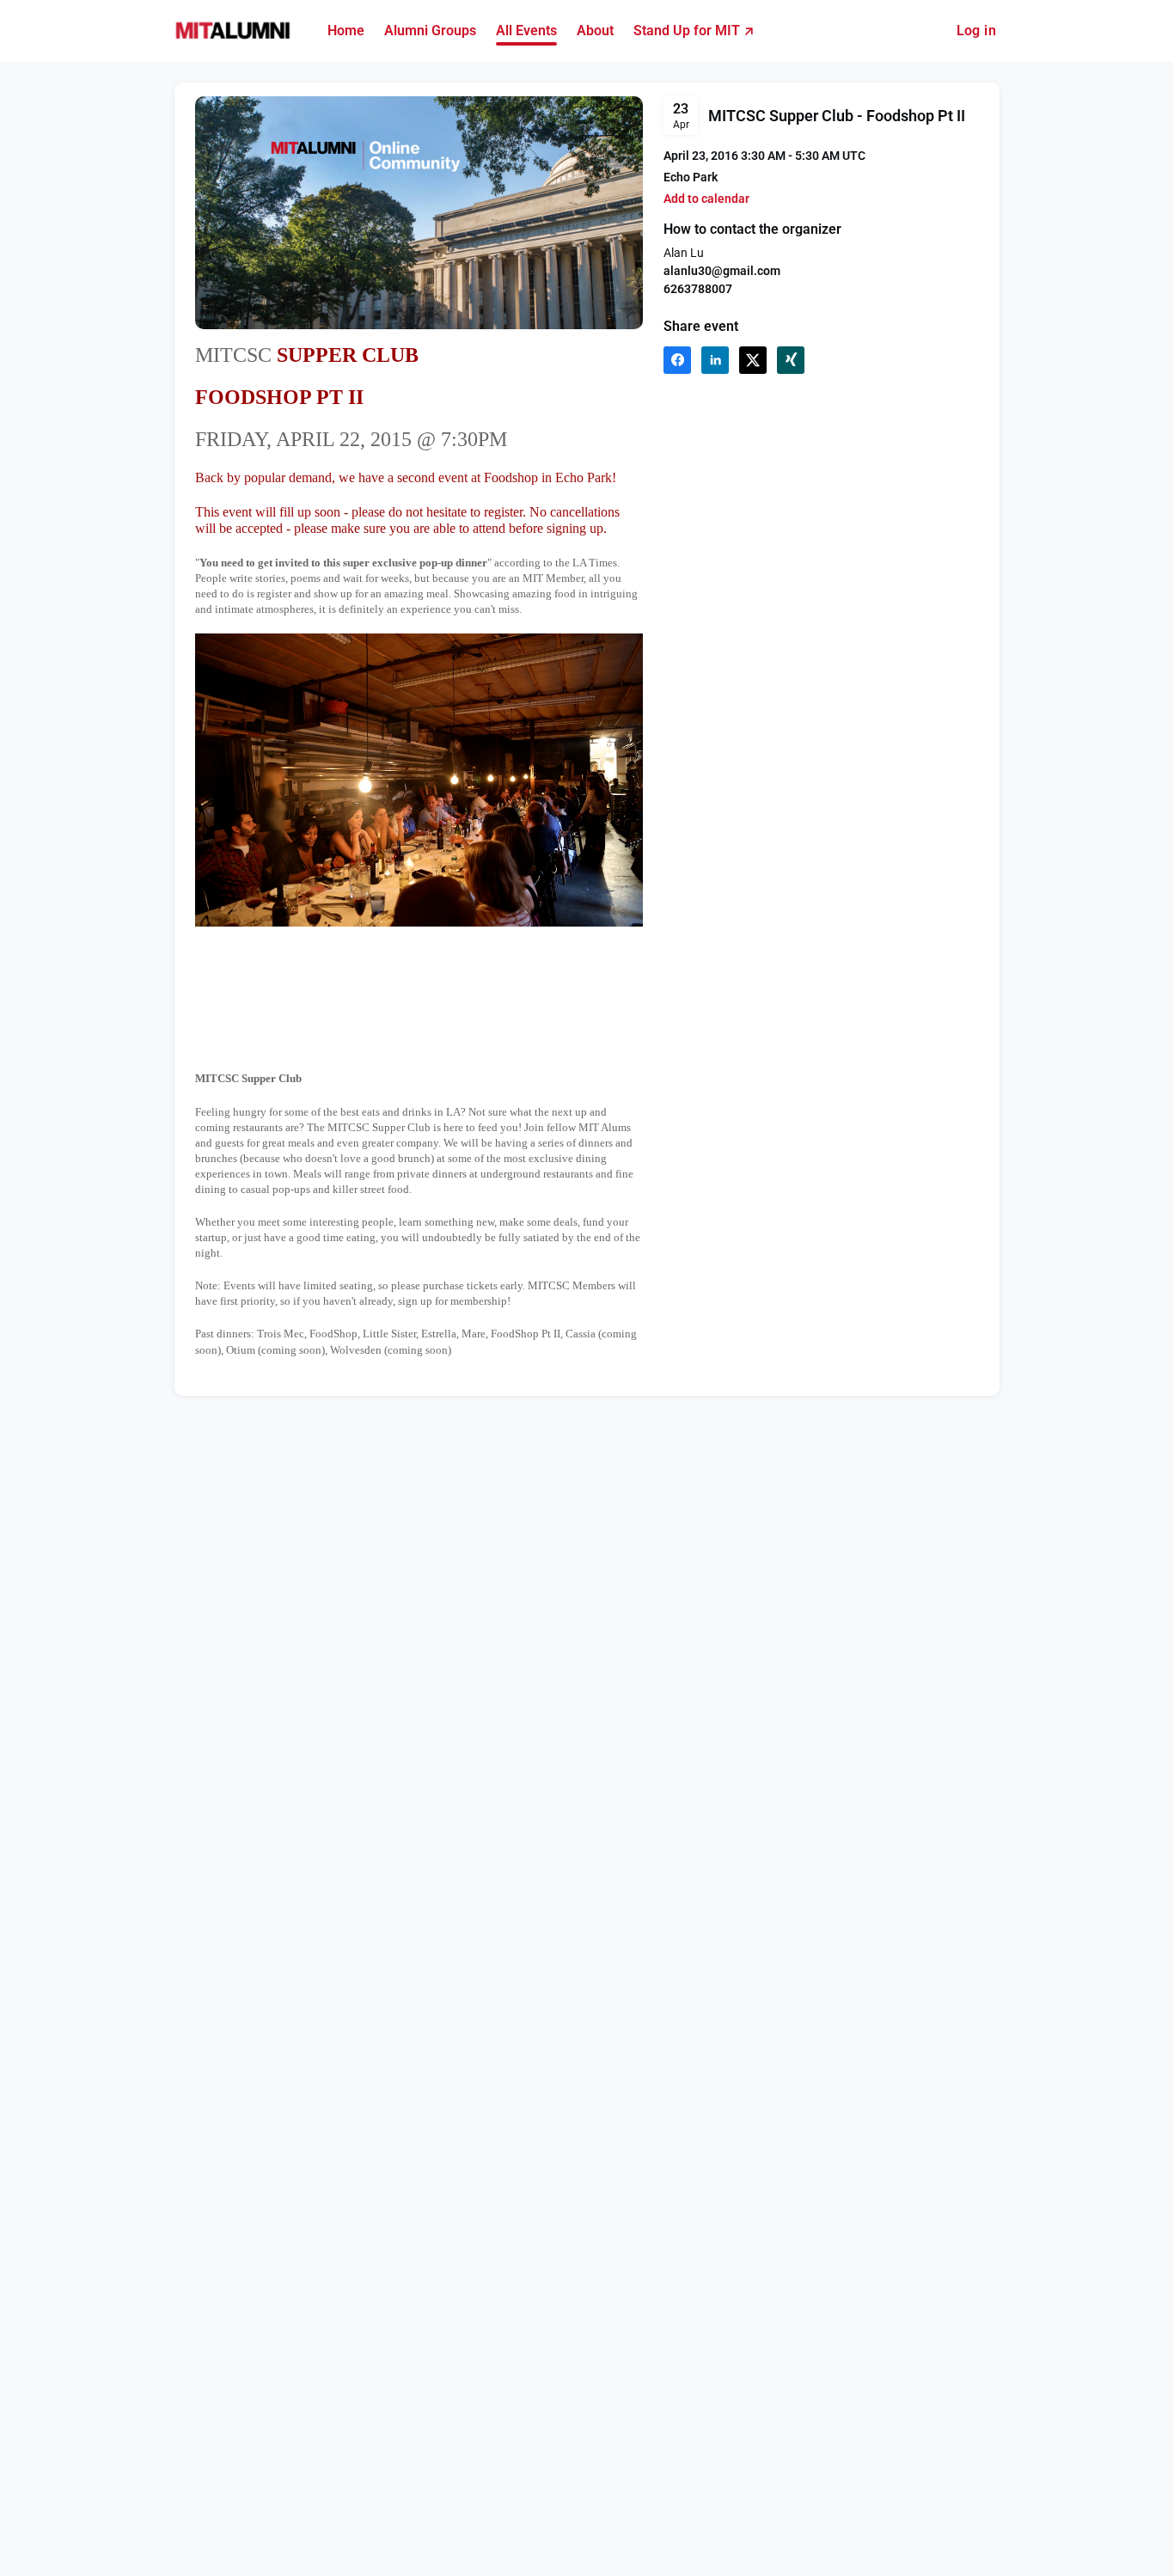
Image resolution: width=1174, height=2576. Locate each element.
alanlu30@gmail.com (722, 271)
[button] (706, 199)
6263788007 (698, 289)
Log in (976, 31)
